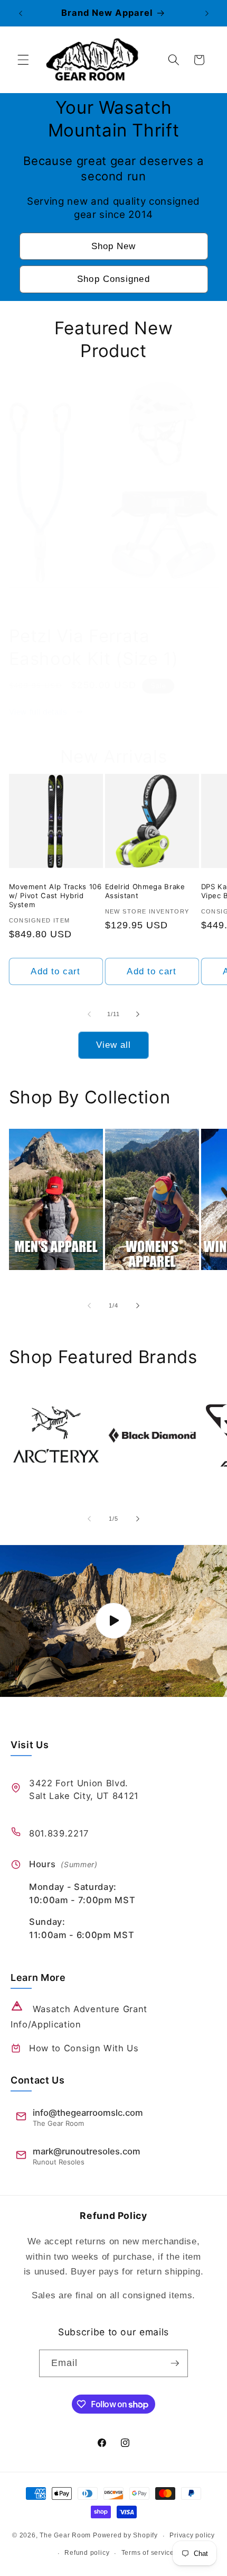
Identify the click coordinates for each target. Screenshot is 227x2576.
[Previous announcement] (21, 13)
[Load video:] (113, 1621)
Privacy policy (192, 2535)
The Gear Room (65, 2536)
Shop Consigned (113, 279)
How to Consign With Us (84, 2048)
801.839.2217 (59, 1833)
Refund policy (87, 2553)
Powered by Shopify (125, 2536)
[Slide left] (89, 1014)
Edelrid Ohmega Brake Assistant (145, 891)
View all (114, 1045)
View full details (40, 712)
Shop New (114, 246)
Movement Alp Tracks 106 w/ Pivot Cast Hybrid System (55, 896)
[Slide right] (138, 1014)
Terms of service (148, 2553)
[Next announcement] (207, 13)
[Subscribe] (175, 2363)
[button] (23, 60)
